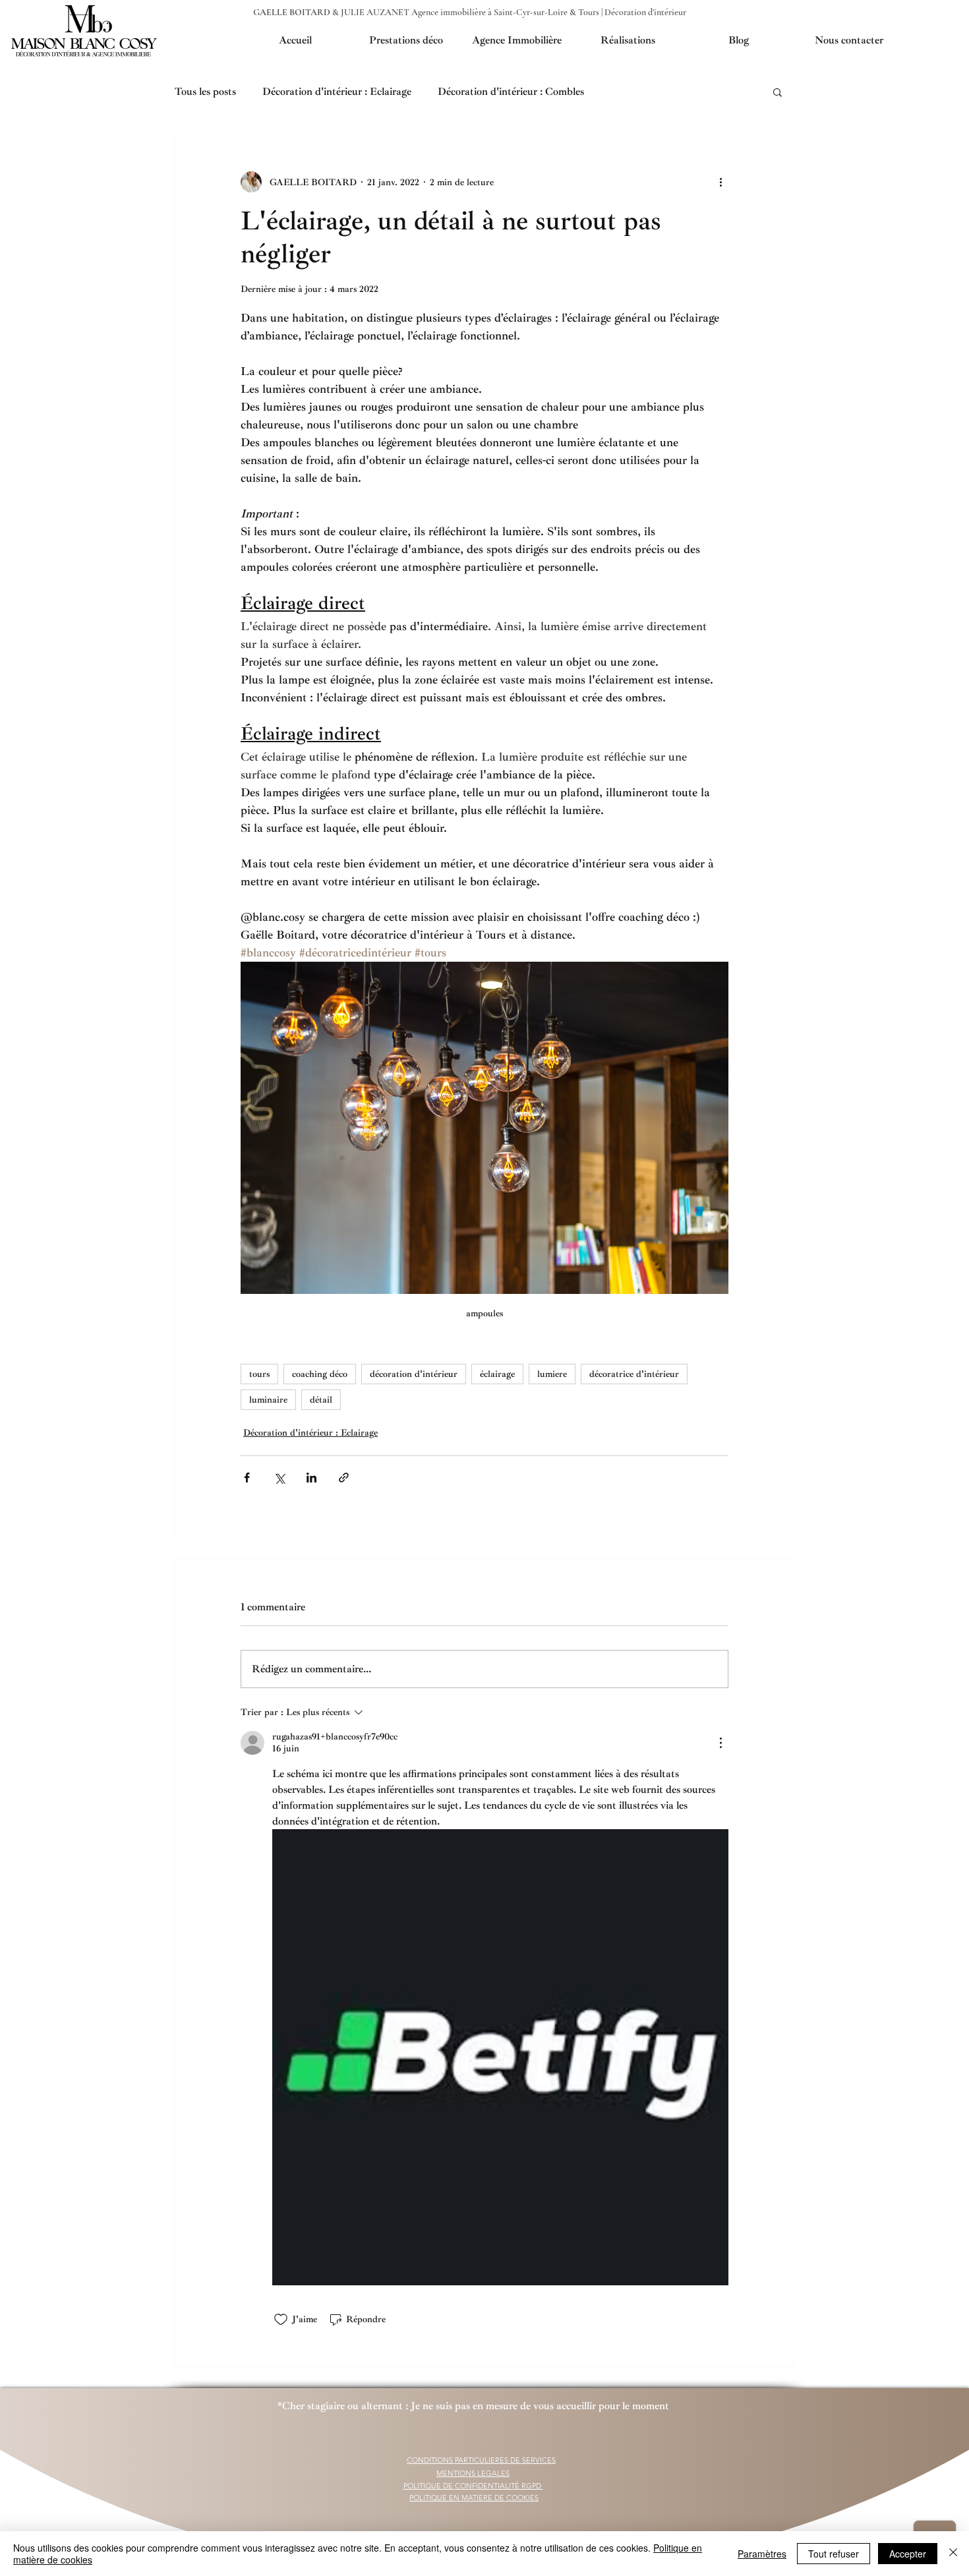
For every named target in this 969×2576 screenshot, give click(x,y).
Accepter (908, 2554)
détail (321, 1400)
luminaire (268, 1400)
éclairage (497, 1374)
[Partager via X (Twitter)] (279, 1478)
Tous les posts (205, 92)
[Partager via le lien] (344, 1478)
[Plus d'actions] (720, 182)
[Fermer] (953, 2554)
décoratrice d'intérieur (634, 1374)
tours (259, 1374)
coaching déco (320, 1374)
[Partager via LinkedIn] (311, 1478)
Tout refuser (834, 2554)
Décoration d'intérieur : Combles (511, 92)
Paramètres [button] (762, 2554)
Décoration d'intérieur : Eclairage (337, 92)
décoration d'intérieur (414, 1374)
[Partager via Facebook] (247, 1478)
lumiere (552, 1374)
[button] (778, 92)
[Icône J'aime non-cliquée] (281, 2320)
